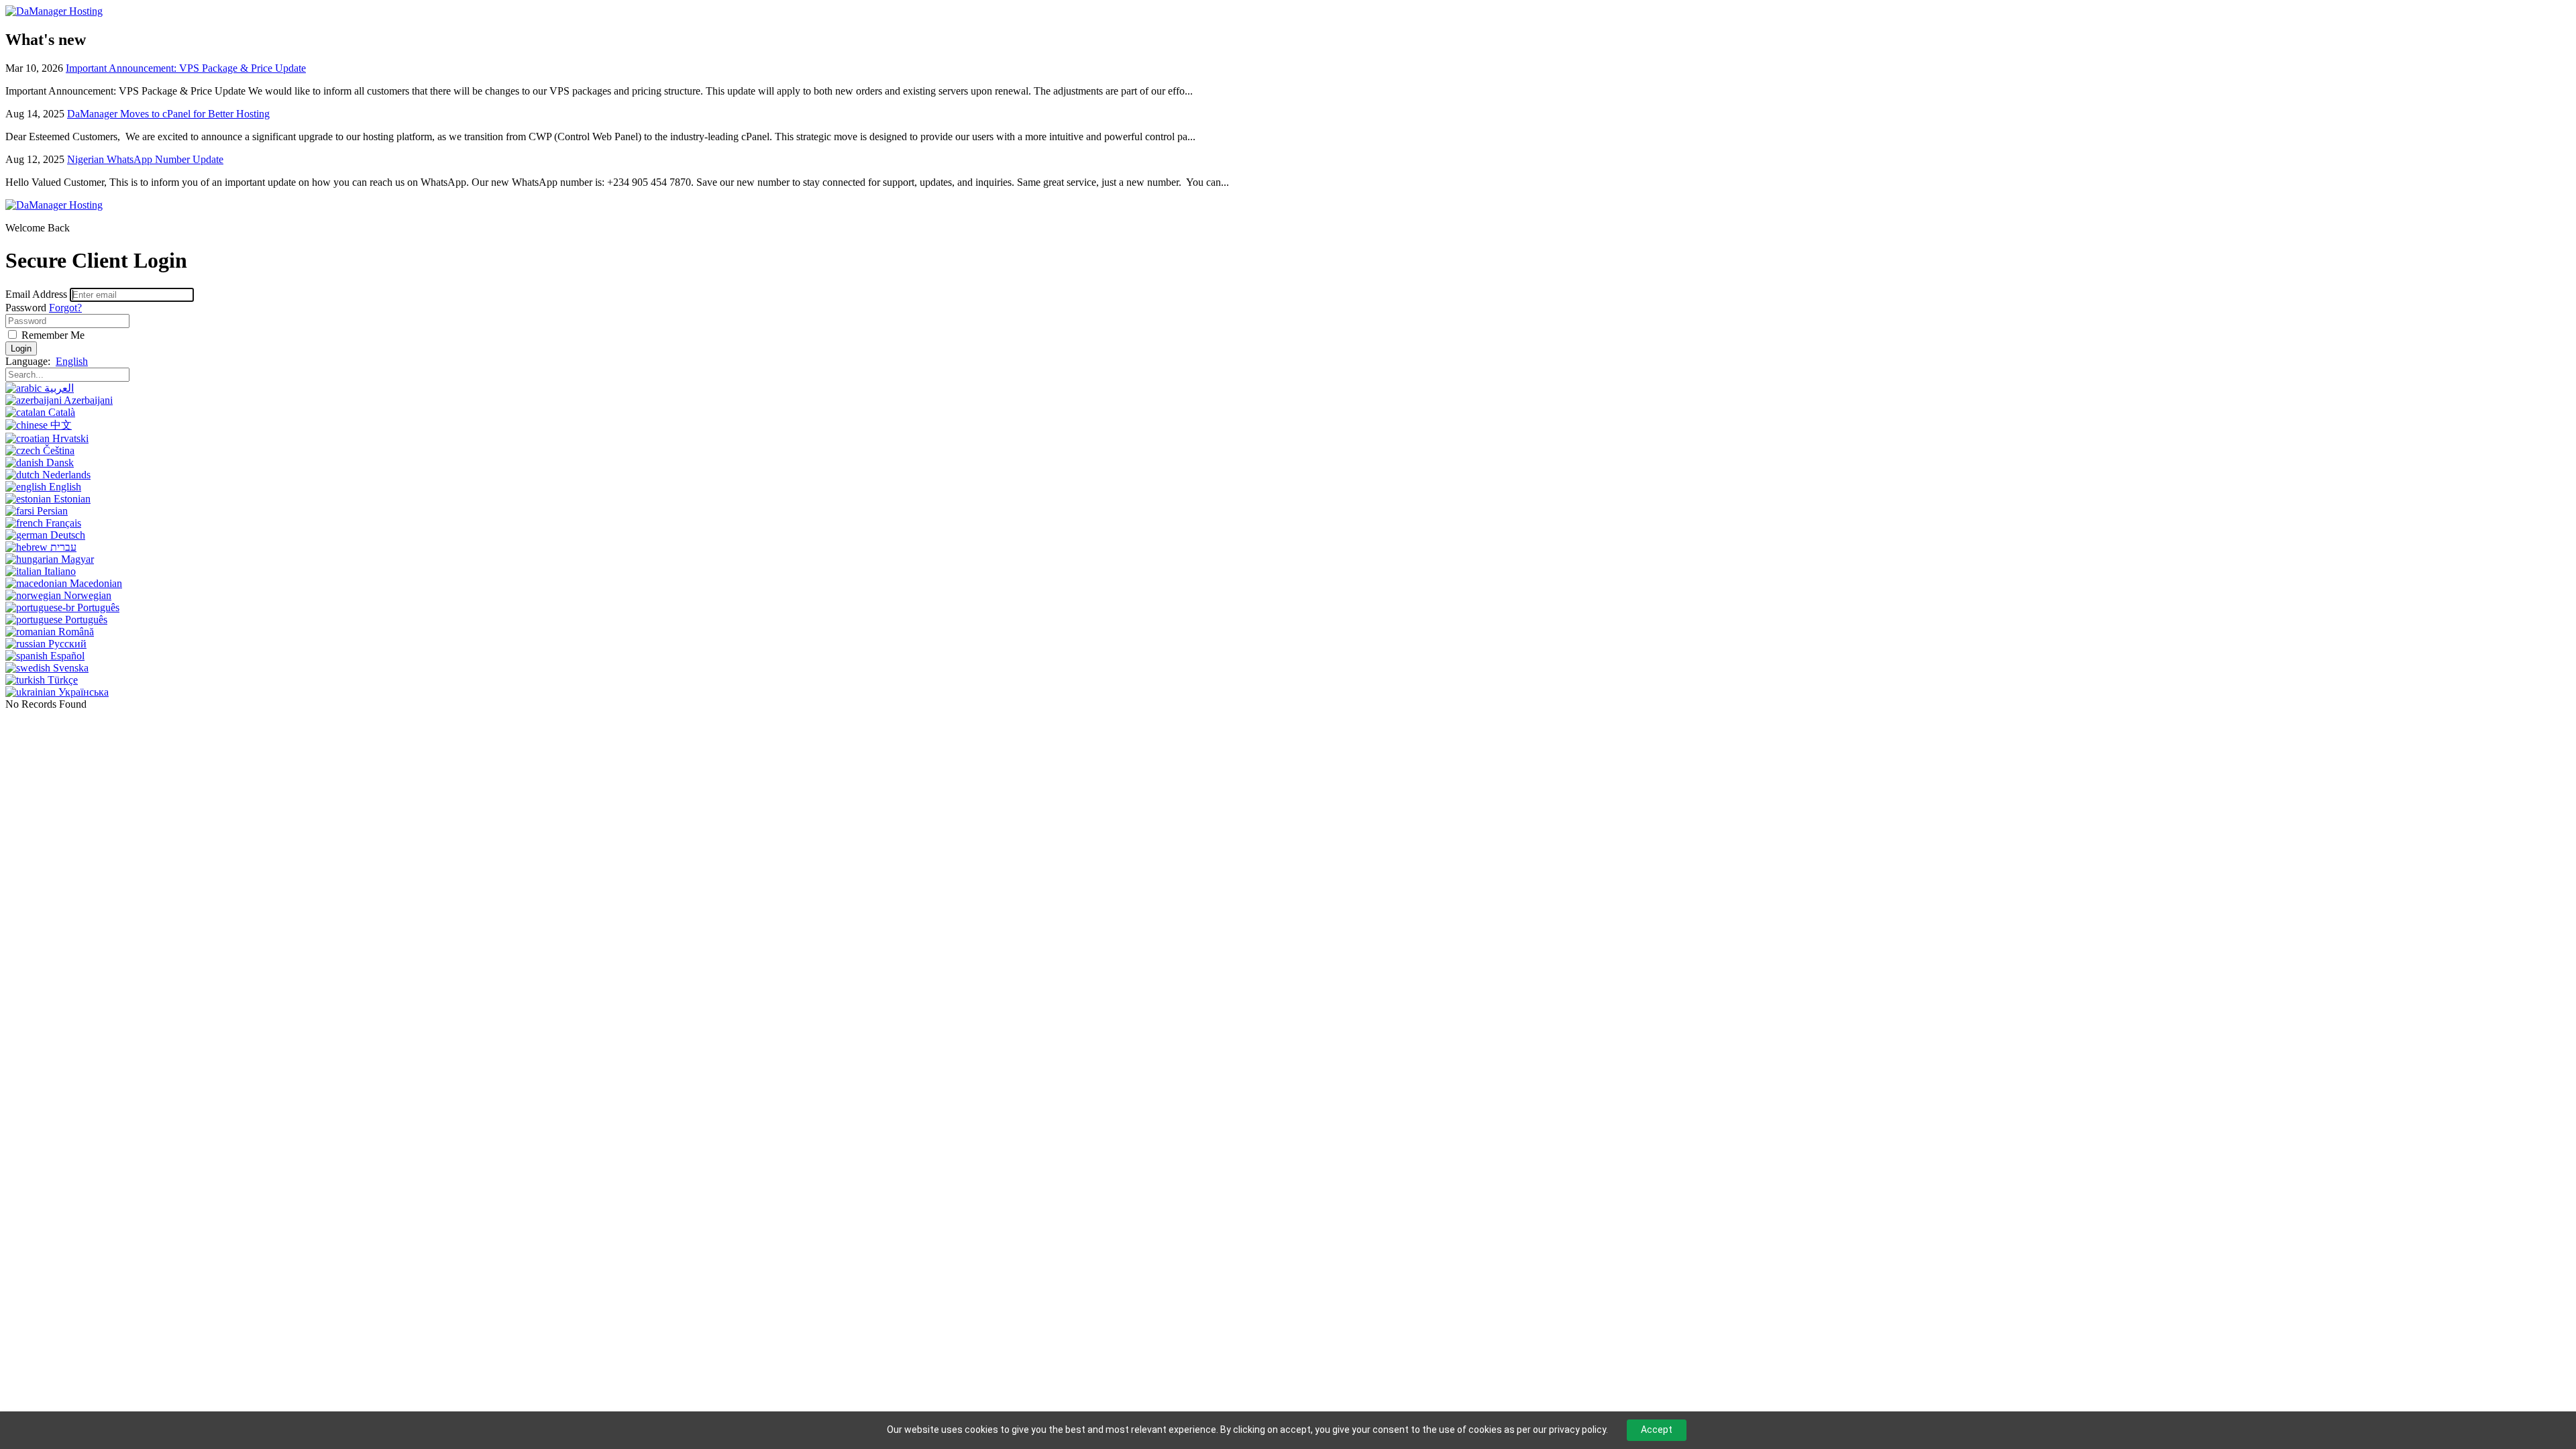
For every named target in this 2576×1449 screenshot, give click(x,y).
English (72, 361)
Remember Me (52, 335)
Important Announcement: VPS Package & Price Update (186, 68)
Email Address (36, 294)
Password (26, 308)
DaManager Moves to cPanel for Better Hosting (168, 114)
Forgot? (65, 308)
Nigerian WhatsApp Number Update (145, 159)
